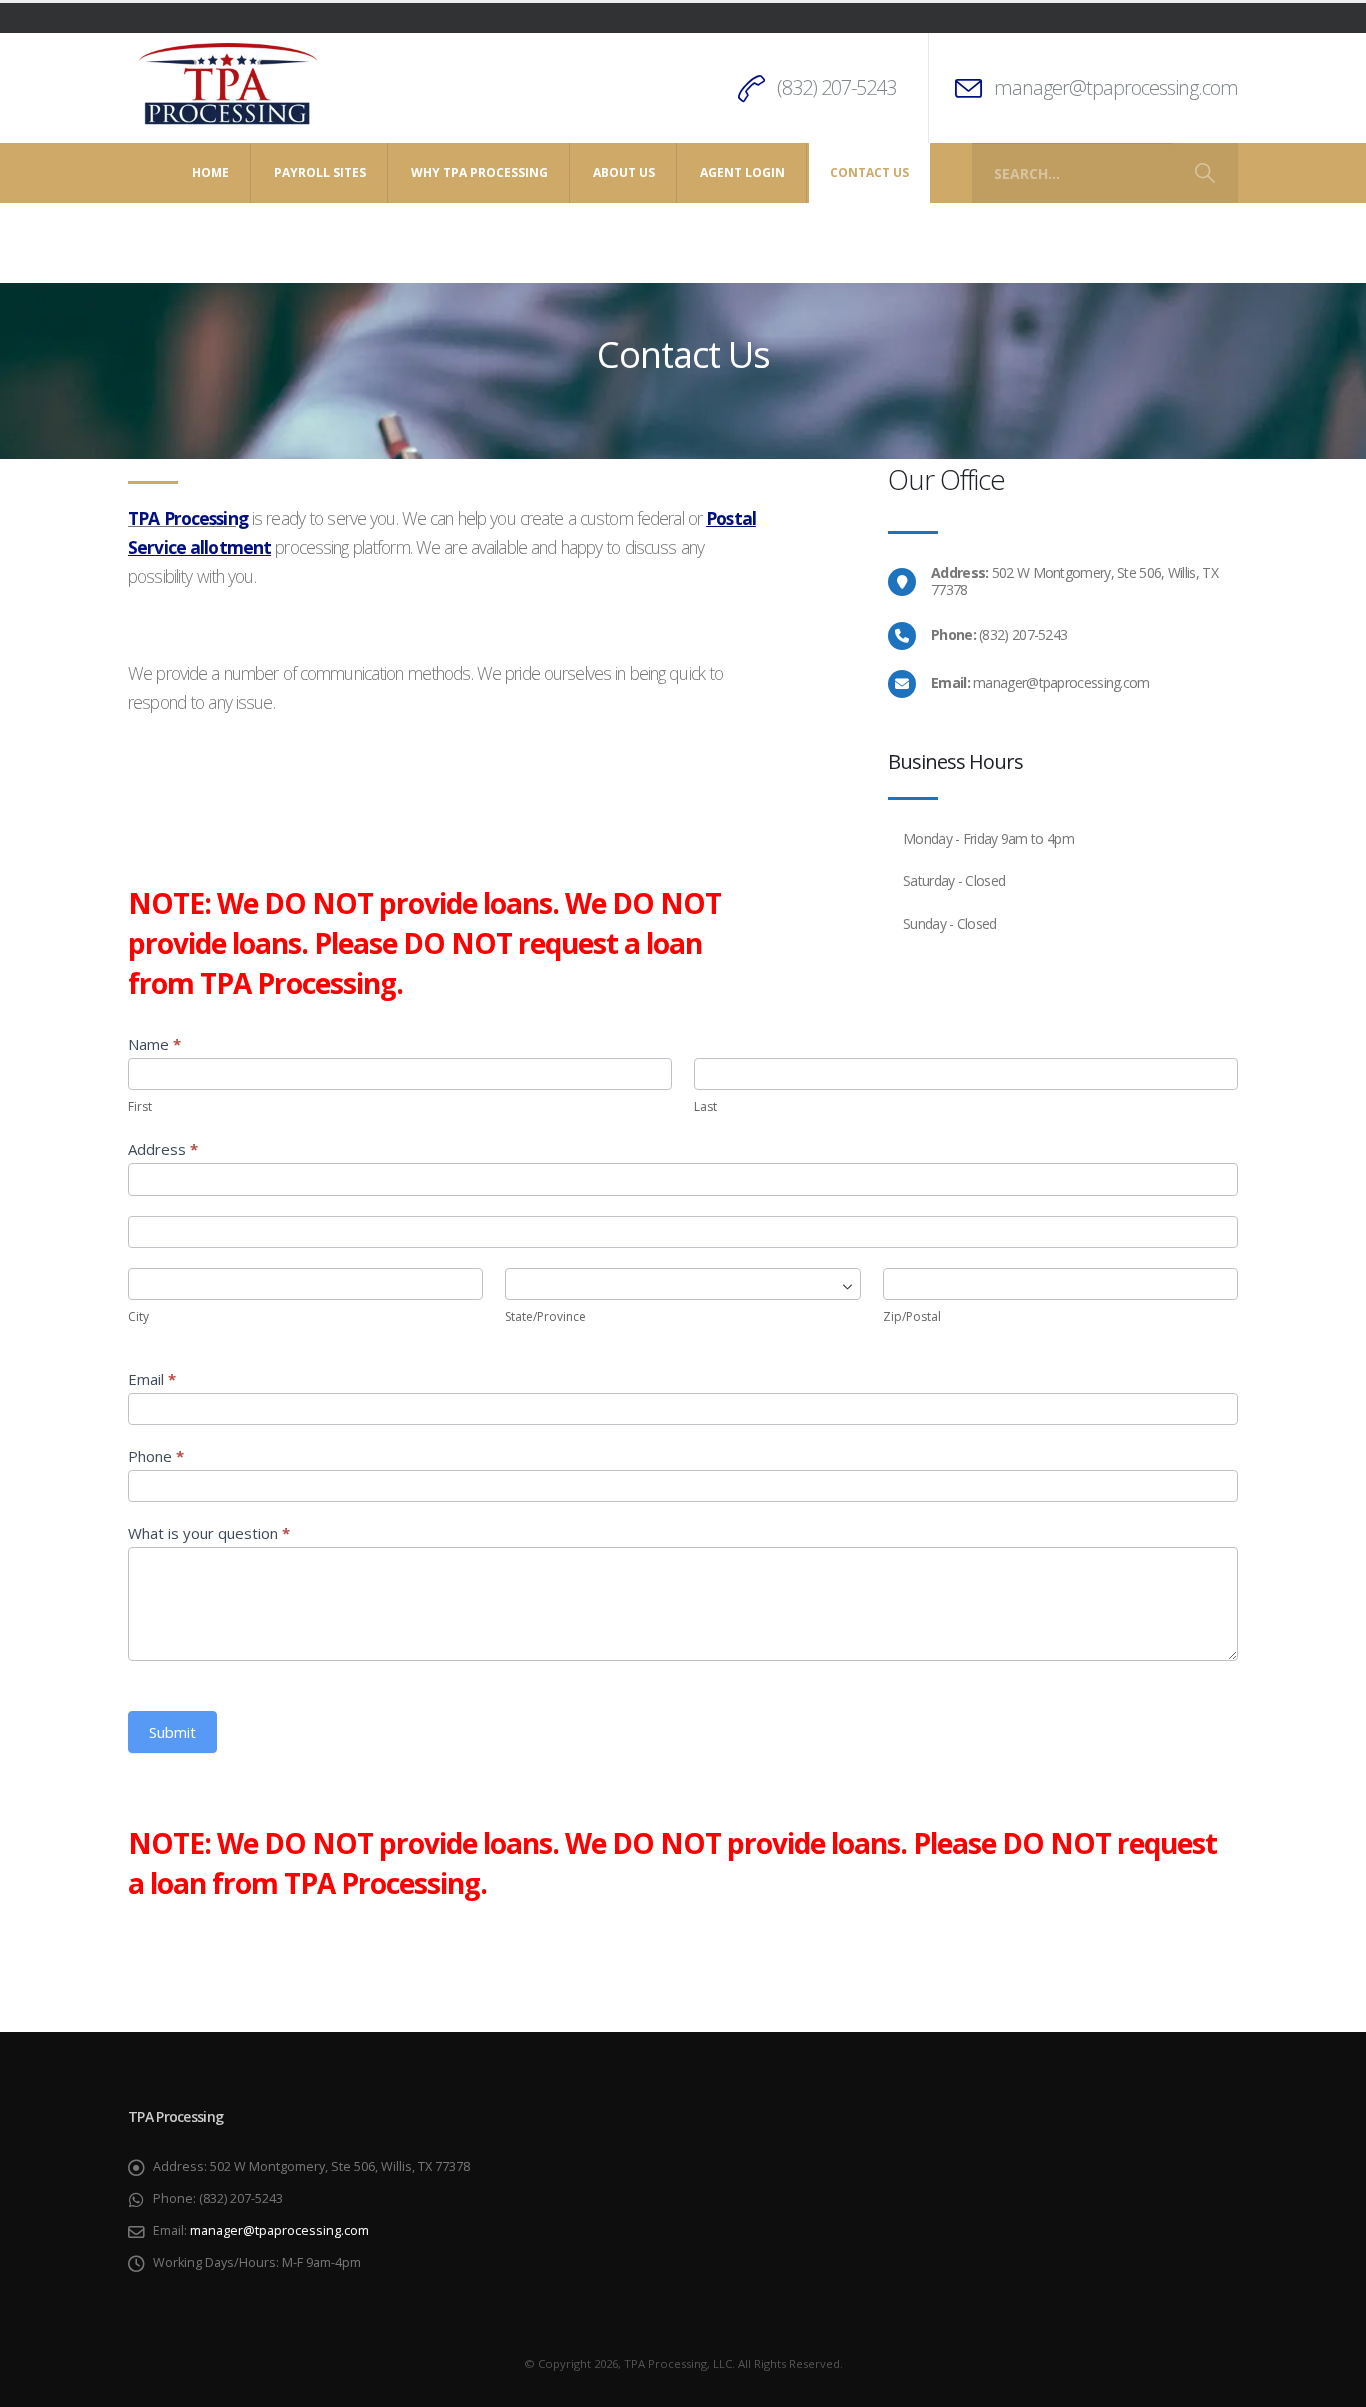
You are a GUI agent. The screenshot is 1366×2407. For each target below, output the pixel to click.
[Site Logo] (228, 85)
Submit (172, 1732)
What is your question (209, 1533)
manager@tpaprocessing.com (1116, 87)
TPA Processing (188, 518)
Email (152, 1379)
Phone (156, 1456)
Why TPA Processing (479, 172)
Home (210, 172)
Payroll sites (320, 172)
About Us (624, 172)
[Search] (1204, 173)
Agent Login (742, 172)
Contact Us (869, 172)
